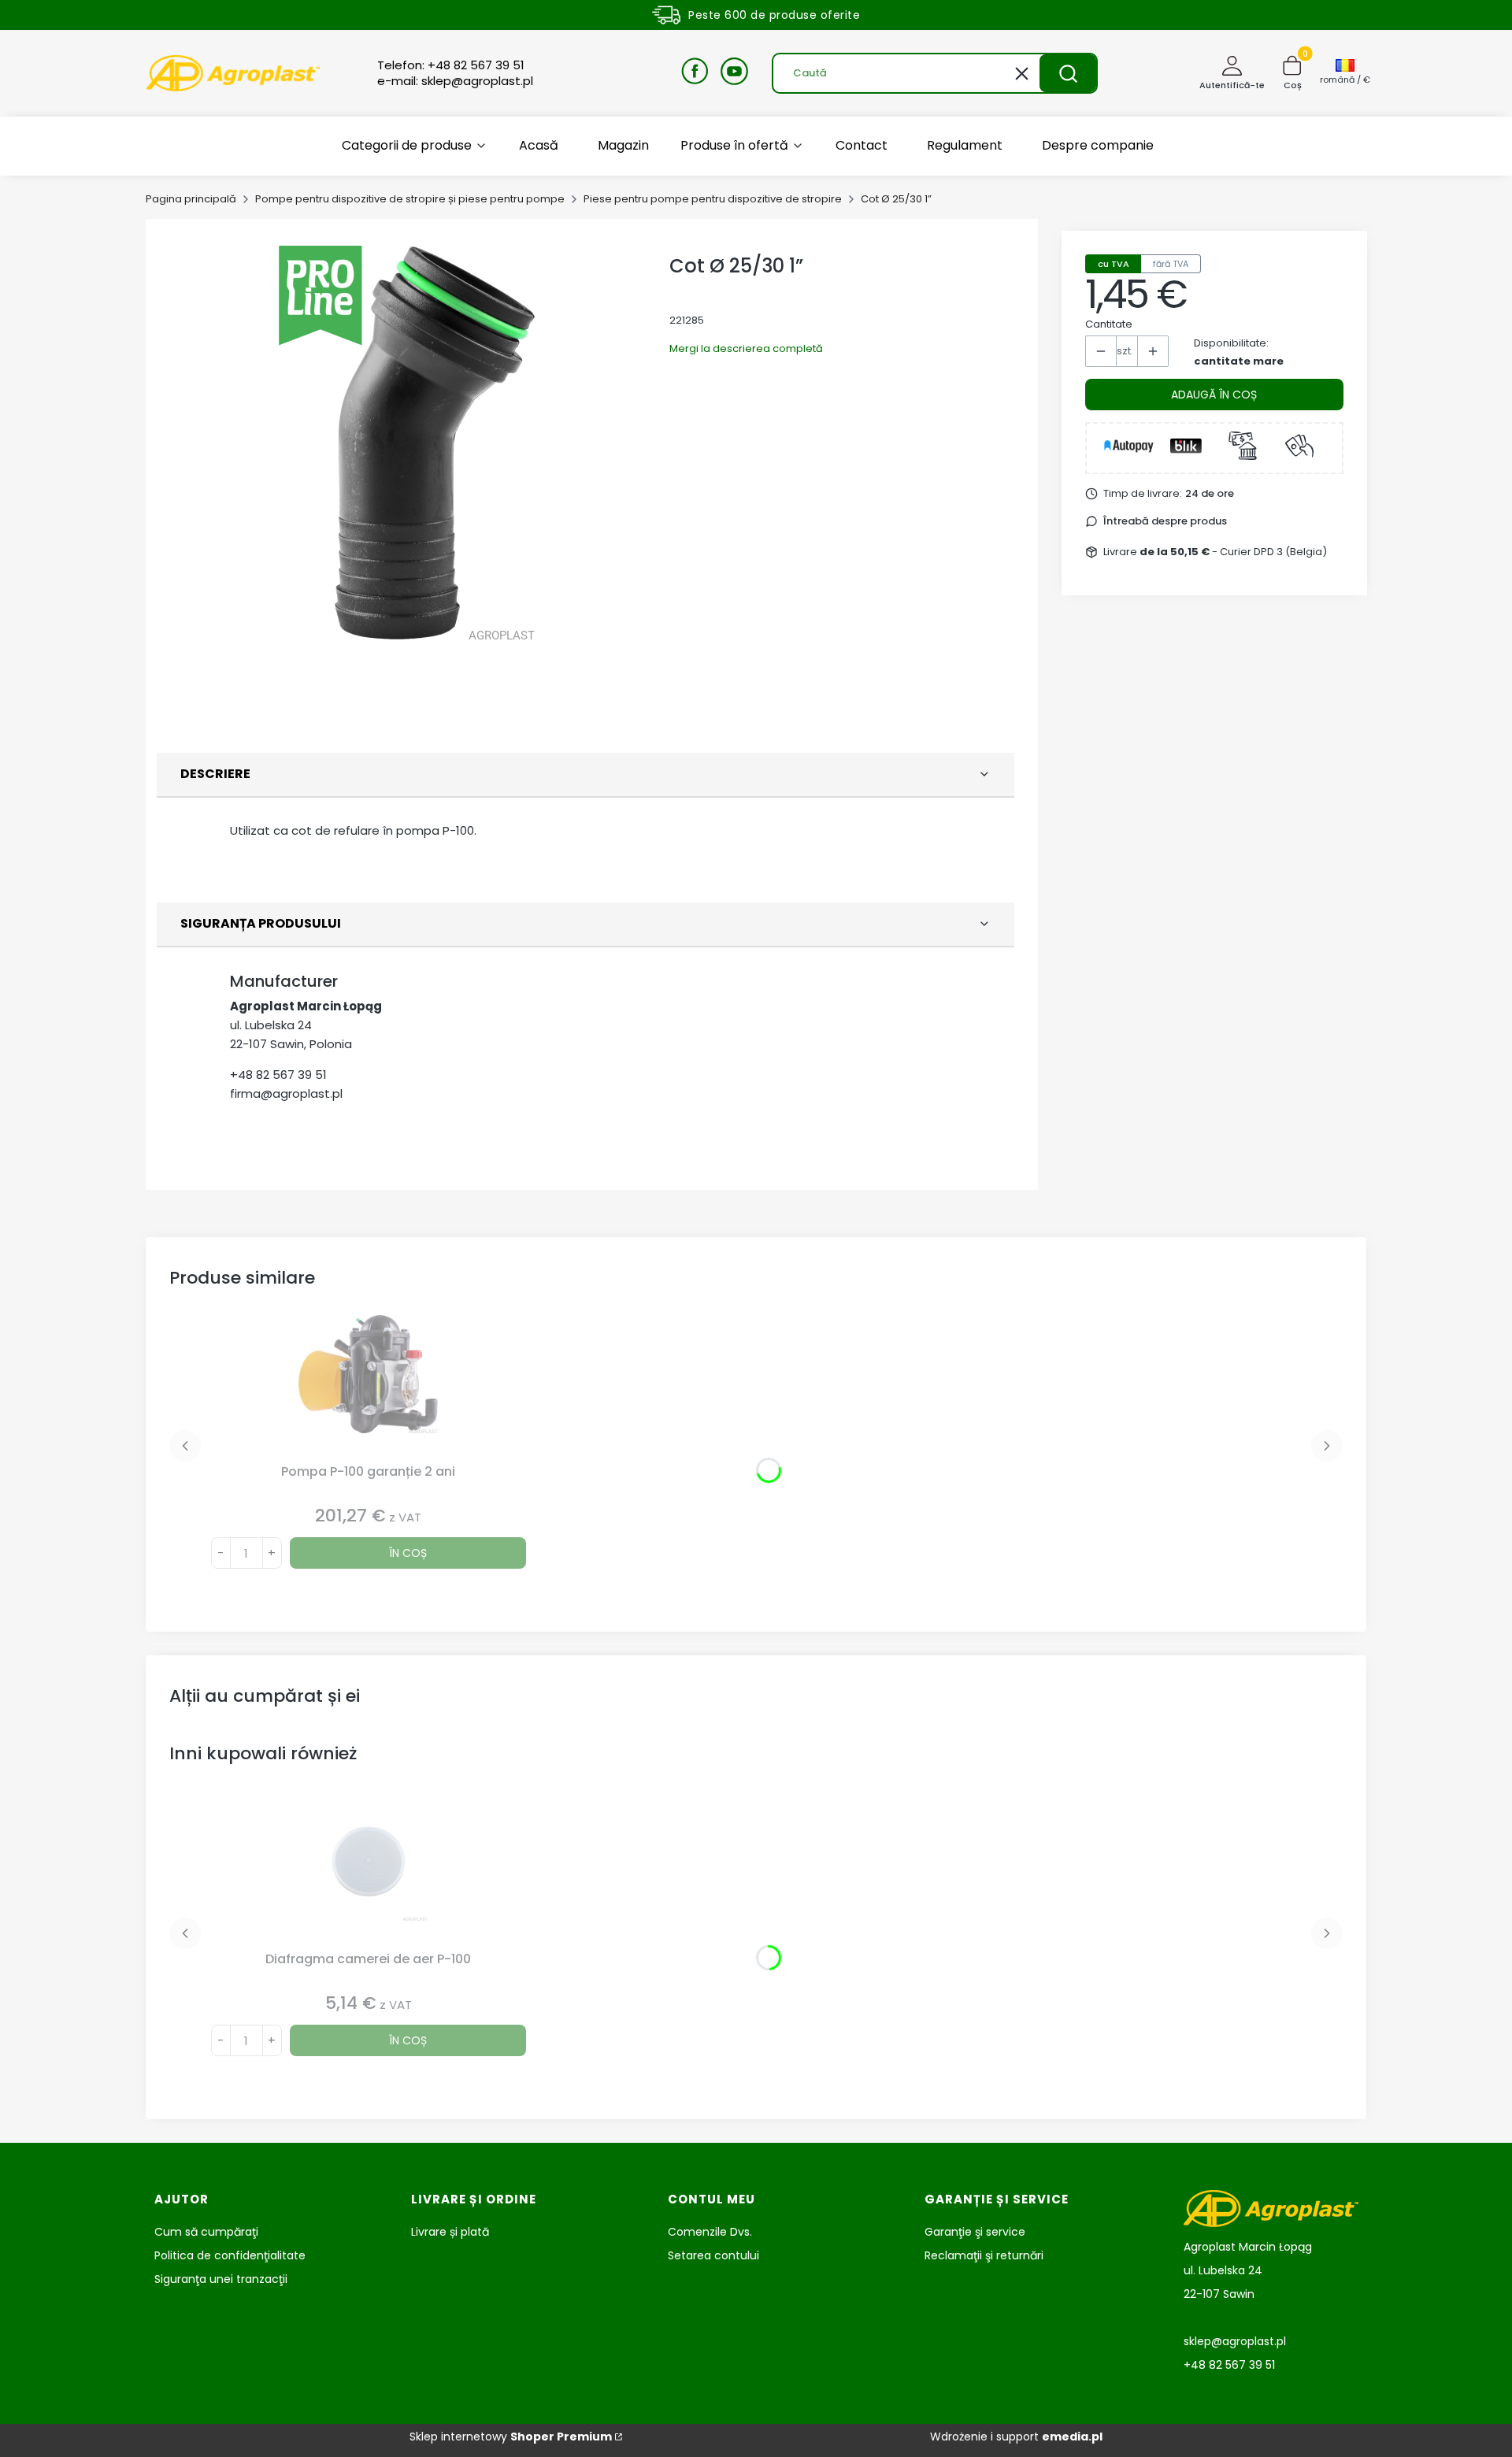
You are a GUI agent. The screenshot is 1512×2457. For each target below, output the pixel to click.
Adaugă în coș (1214, 395)
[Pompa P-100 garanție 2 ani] (369, 1386)
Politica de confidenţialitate (230, 2255)
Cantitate (1109, 324)
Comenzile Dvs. (710, 2232)
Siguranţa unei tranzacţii (221, 2279)
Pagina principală (191, 199)
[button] (1068, 73)
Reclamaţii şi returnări (984, 2255)
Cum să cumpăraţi (206, 2232)
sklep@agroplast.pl (1235, 2341)
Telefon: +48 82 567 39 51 (451, 65)
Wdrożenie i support (1016, 2437)
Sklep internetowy (511, 2437)
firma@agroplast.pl (286, 1093)
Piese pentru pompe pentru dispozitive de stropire (713, 199)
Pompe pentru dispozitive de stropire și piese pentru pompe (410, 199)
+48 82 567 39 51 (278, 1075)
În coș (408, 1553)
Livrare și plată (450, 2232)
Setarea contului (713, 2255)
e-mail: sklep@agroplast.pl (455, 81)
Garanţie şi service (975, 2232)
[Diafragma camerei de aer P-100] (369, 1873)
